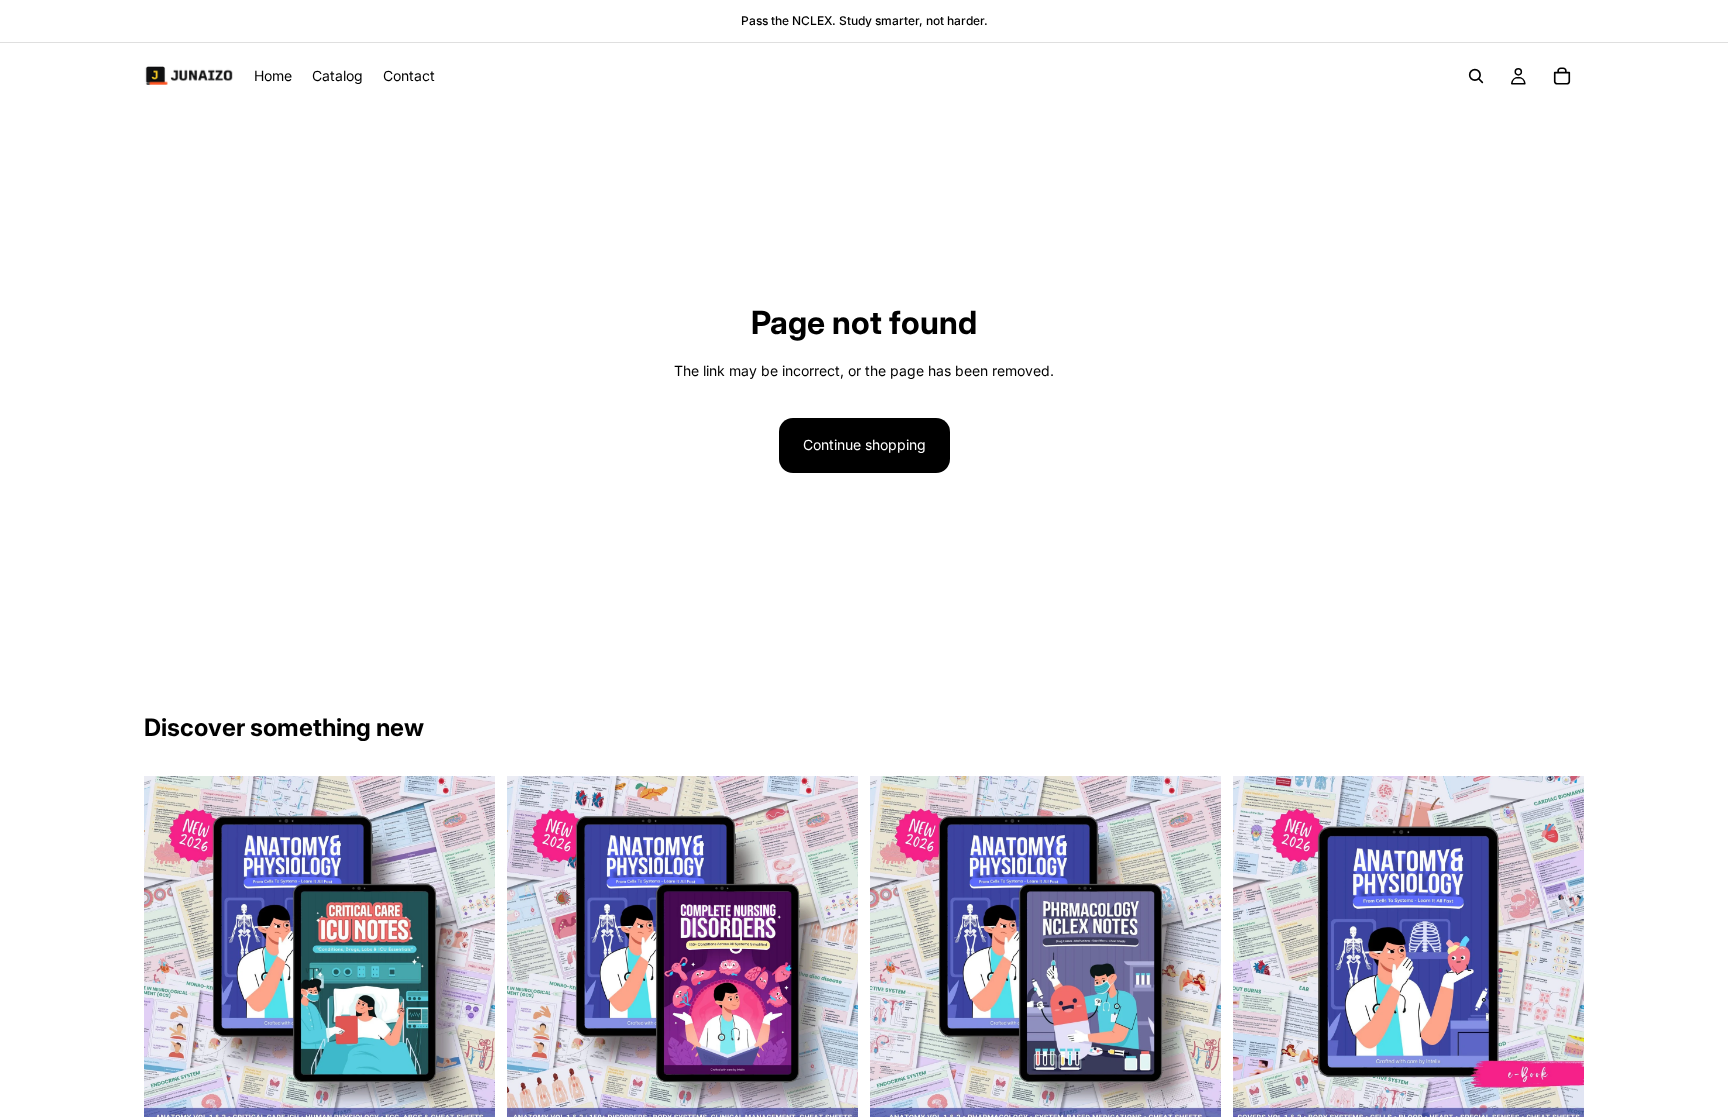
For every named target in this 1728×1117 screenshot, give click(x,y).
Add (481, 1095)
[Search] (1476, 76)
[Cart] (1562, 76)
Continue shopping (864, 444)
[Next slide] (465, 951)
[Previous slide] (174, 951)
